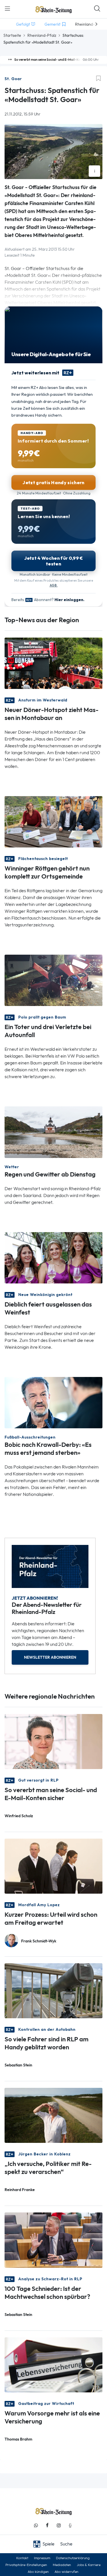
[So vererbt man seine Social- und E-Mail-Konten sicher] (53, 1741)
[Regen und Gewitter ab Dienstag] (53, 1132)
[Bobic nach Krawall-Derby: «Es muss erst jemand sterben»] (53, 1402)
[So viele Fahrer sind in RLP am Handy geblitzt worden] (53, 1990)
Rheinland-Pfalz (42, 35)
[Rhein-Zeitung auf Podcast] (70, 2525)
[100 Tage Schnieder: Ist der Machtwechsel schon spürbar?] (53, 2240)
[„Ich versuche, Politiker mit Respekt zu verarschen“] (53, 2115)
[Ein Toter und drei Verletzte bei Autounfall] (53, 980)
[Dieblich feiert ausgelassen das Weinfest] (53, 1257)
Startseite (12, 35)
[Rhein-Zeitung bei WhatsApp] (36, 2525)
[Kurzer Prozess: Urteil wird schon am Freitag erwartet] (53, 1866)
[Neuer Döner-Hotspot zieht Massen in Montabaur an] (53, 663)
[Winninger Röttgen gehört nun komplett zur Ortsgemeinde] (53, 821)
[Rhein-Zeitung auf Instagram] (59, 2525)
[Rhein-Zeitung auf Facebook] (47, 2525)
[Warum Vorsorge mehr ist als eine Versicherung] (53, 2364)
